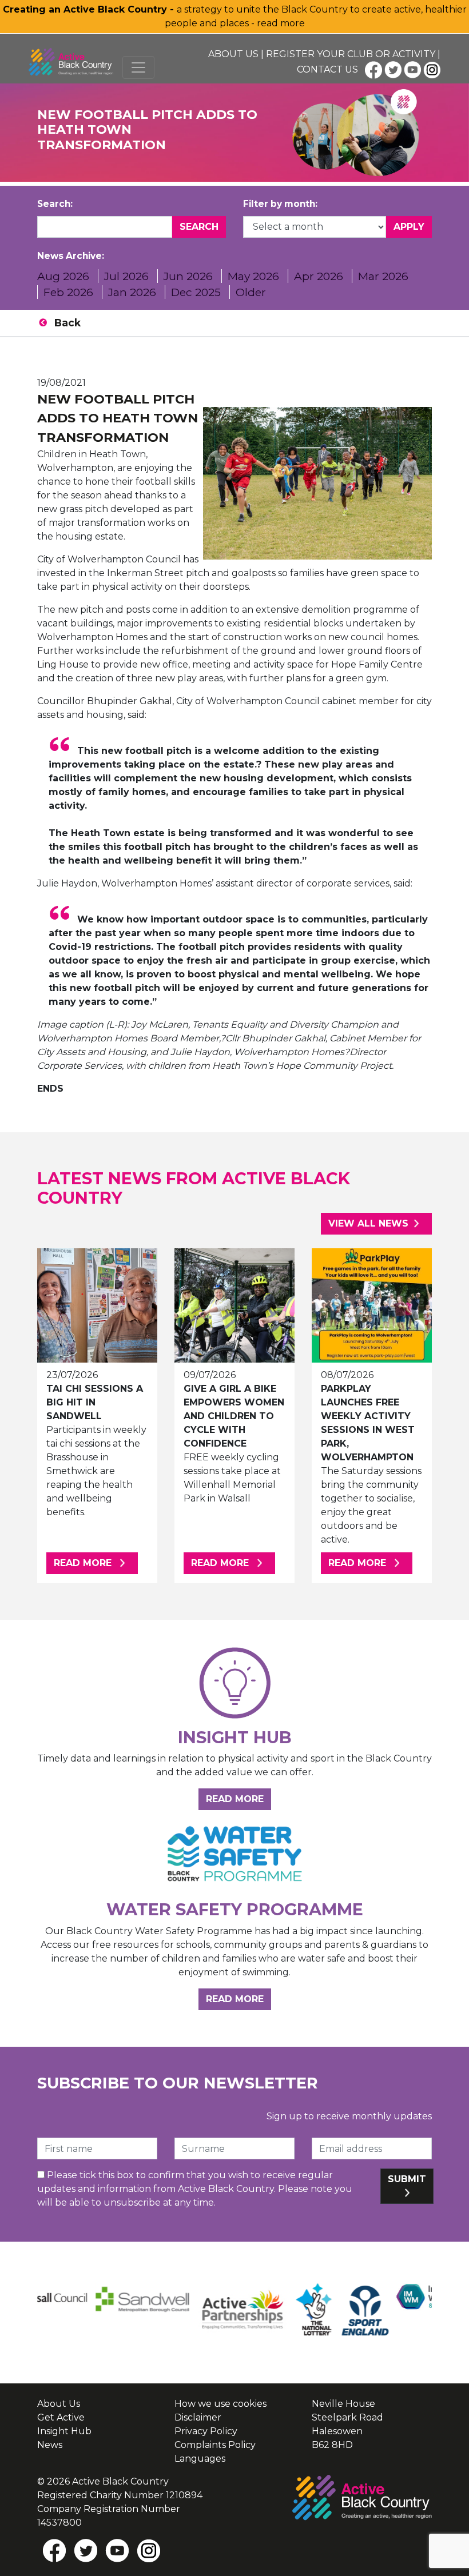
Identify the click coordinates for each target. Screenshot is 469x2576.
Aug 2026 (63, 276)
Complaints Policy (215, 2445)
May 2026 (253, 276)
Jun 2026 (188, 276)
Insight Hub (64, 2431)
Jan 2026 (132, 292)
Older (251, 292)
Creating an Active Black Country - (90, 9)
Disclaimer (198, 2417)
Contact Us (327, 69)
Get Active (61, 2417)
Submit (407, 2179)
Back (67, 323)
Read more (96, 1563)
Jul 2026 (126, 276)
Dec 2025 (196, 292)
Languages (200, 2459)
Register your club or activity (351, 54)
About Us (233, 54)
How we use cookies (220, 2404)
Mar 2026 (383, 276)
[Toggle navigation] (138, 67)
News (50, 2445)
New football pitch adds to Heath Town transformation (118, 418)
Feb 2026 (68, 292)
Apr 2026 (319, 276)
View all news (368, 1223)
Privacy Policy (206, 2431)
